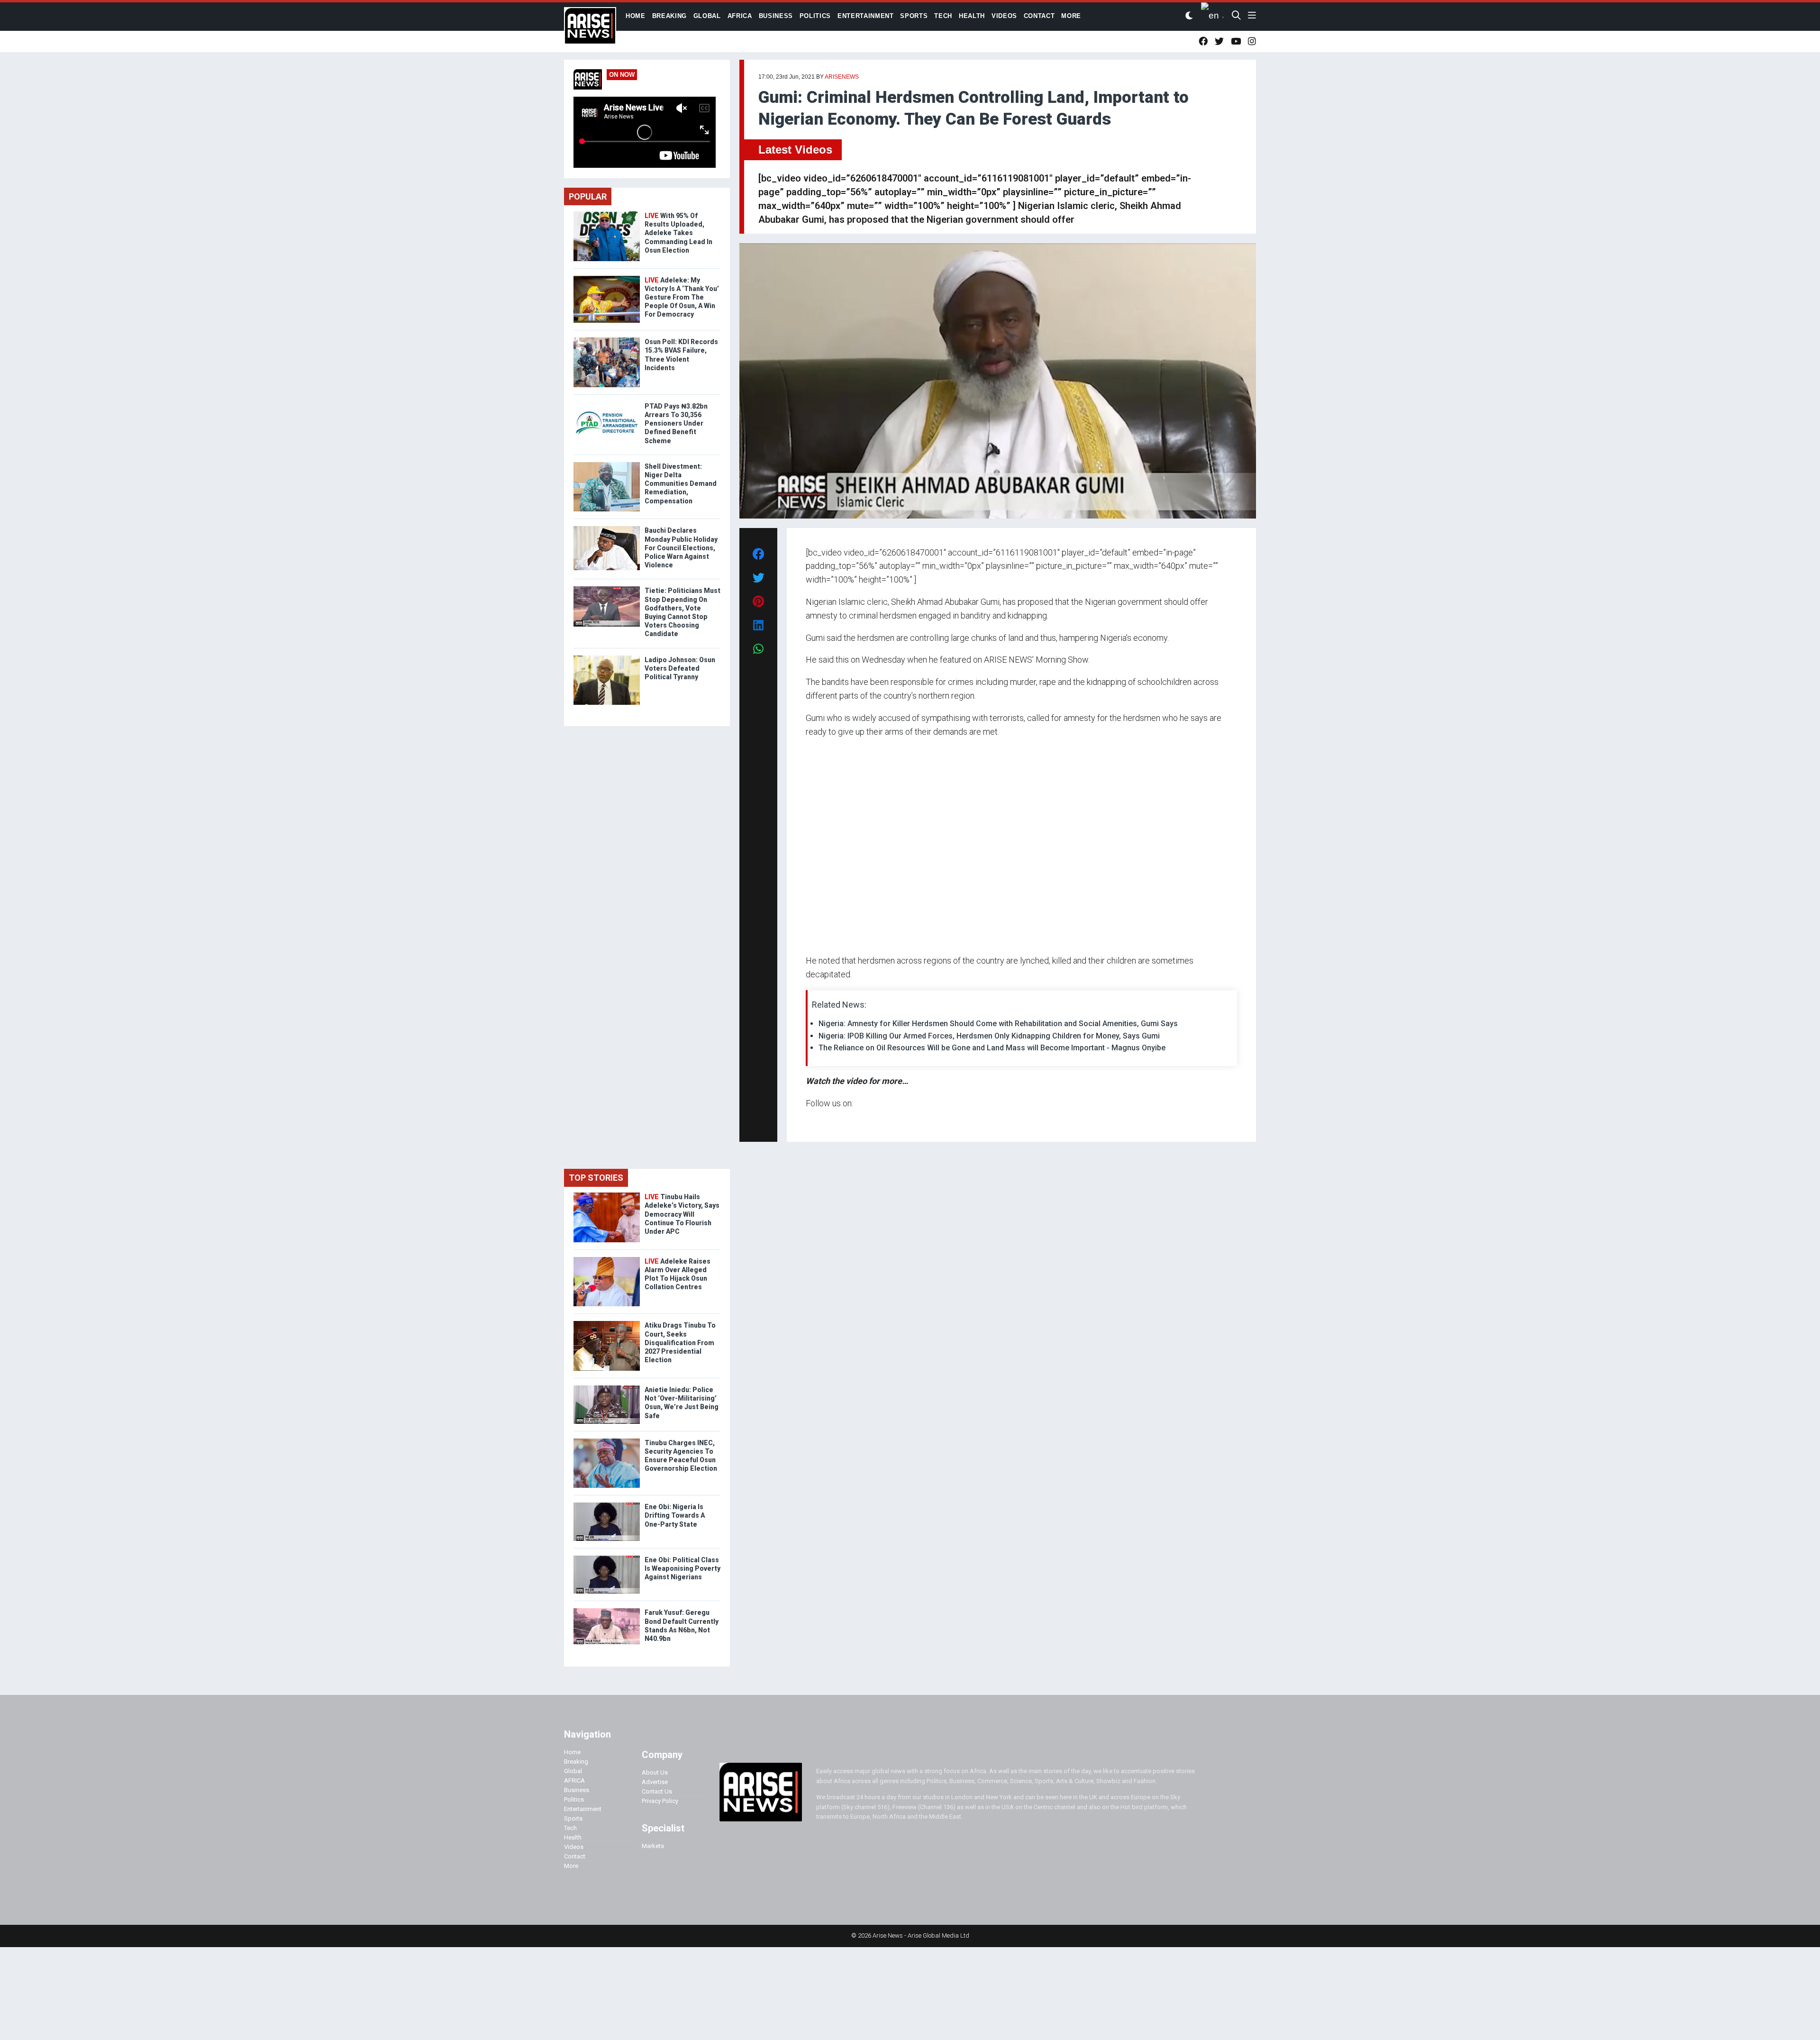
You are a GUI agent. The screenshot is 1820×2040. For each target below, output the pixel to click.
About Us (655, 1772)
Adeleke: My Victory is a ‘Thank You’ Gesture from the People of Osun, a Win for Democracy (682, 297)
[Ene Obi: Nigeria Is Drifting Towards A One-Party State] (607, 1505)
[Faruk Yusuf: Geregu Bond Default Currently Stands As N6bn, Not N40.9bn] (607, 1610)
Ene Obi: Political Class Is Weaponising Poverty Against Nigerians (682, 1568)
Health (573, 1837)
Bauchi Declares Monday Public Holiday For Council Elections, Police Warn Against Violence (681, 548)
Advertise (655, 1782)
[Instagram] (815, 1121)
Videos (574, 1847)
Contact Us (657, 1791)
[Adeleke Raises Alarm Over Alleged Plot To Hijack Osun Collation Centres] (607, 1259)
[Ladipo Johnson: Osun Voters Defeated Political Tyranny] (607, 658)
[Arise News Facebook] (1203, 41)
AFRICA (574, 1780)
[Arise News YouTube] (1236, 41)
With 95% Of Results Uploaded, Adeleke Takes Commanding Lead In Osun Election (678, 233)
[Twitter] (811, 1121)
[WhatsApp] (820, 1121)
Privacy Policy (660, 1801)
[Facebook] (807, 1121)
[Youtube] (824, 1121)
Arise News (590, 28)
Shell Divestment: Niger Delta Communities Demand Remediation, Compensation (681, 484)
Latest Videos (795, 150)
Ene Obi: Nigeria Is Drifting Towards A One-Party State (675, 1515)
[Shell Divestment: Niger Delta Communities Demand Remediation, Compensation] (607, 464)
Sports (573, 1818)
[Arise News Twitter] (1219, 41)
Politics (574, 1799)
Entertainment (583, 1809)
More (571, 1866)
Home (572, 1752)
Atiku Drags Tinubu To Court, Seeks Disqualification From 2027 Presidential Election (680, 1343)
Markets (653, 1846)
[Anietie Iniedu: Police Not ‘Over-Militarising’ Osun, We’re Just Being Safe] (607, 1388)
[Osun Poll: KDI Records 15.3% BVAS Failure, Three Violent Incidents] (607, 340)
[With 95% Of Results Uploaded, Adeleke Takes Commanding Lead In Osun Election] (607, 214)
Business (577, 1790)
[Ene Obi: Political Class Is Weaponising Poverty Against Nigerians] (607, 1558)
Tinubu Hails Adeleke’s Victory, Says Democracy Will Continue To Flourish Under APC (682, 1214)
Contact (575, 1856)
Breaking (576, 1762)
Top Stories (596, 1178)
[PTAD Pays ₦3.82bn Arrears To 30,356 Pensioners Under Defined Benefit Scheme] (607, 404)
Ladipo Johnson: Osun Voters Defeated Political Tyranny (680, 668)
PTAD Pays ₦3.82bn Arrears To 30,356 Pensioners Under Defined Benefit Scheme (676, 423)
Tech (570, 1828)
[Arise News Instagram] (1252, 41)
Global (573, 1771)
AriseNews (842, 77)
